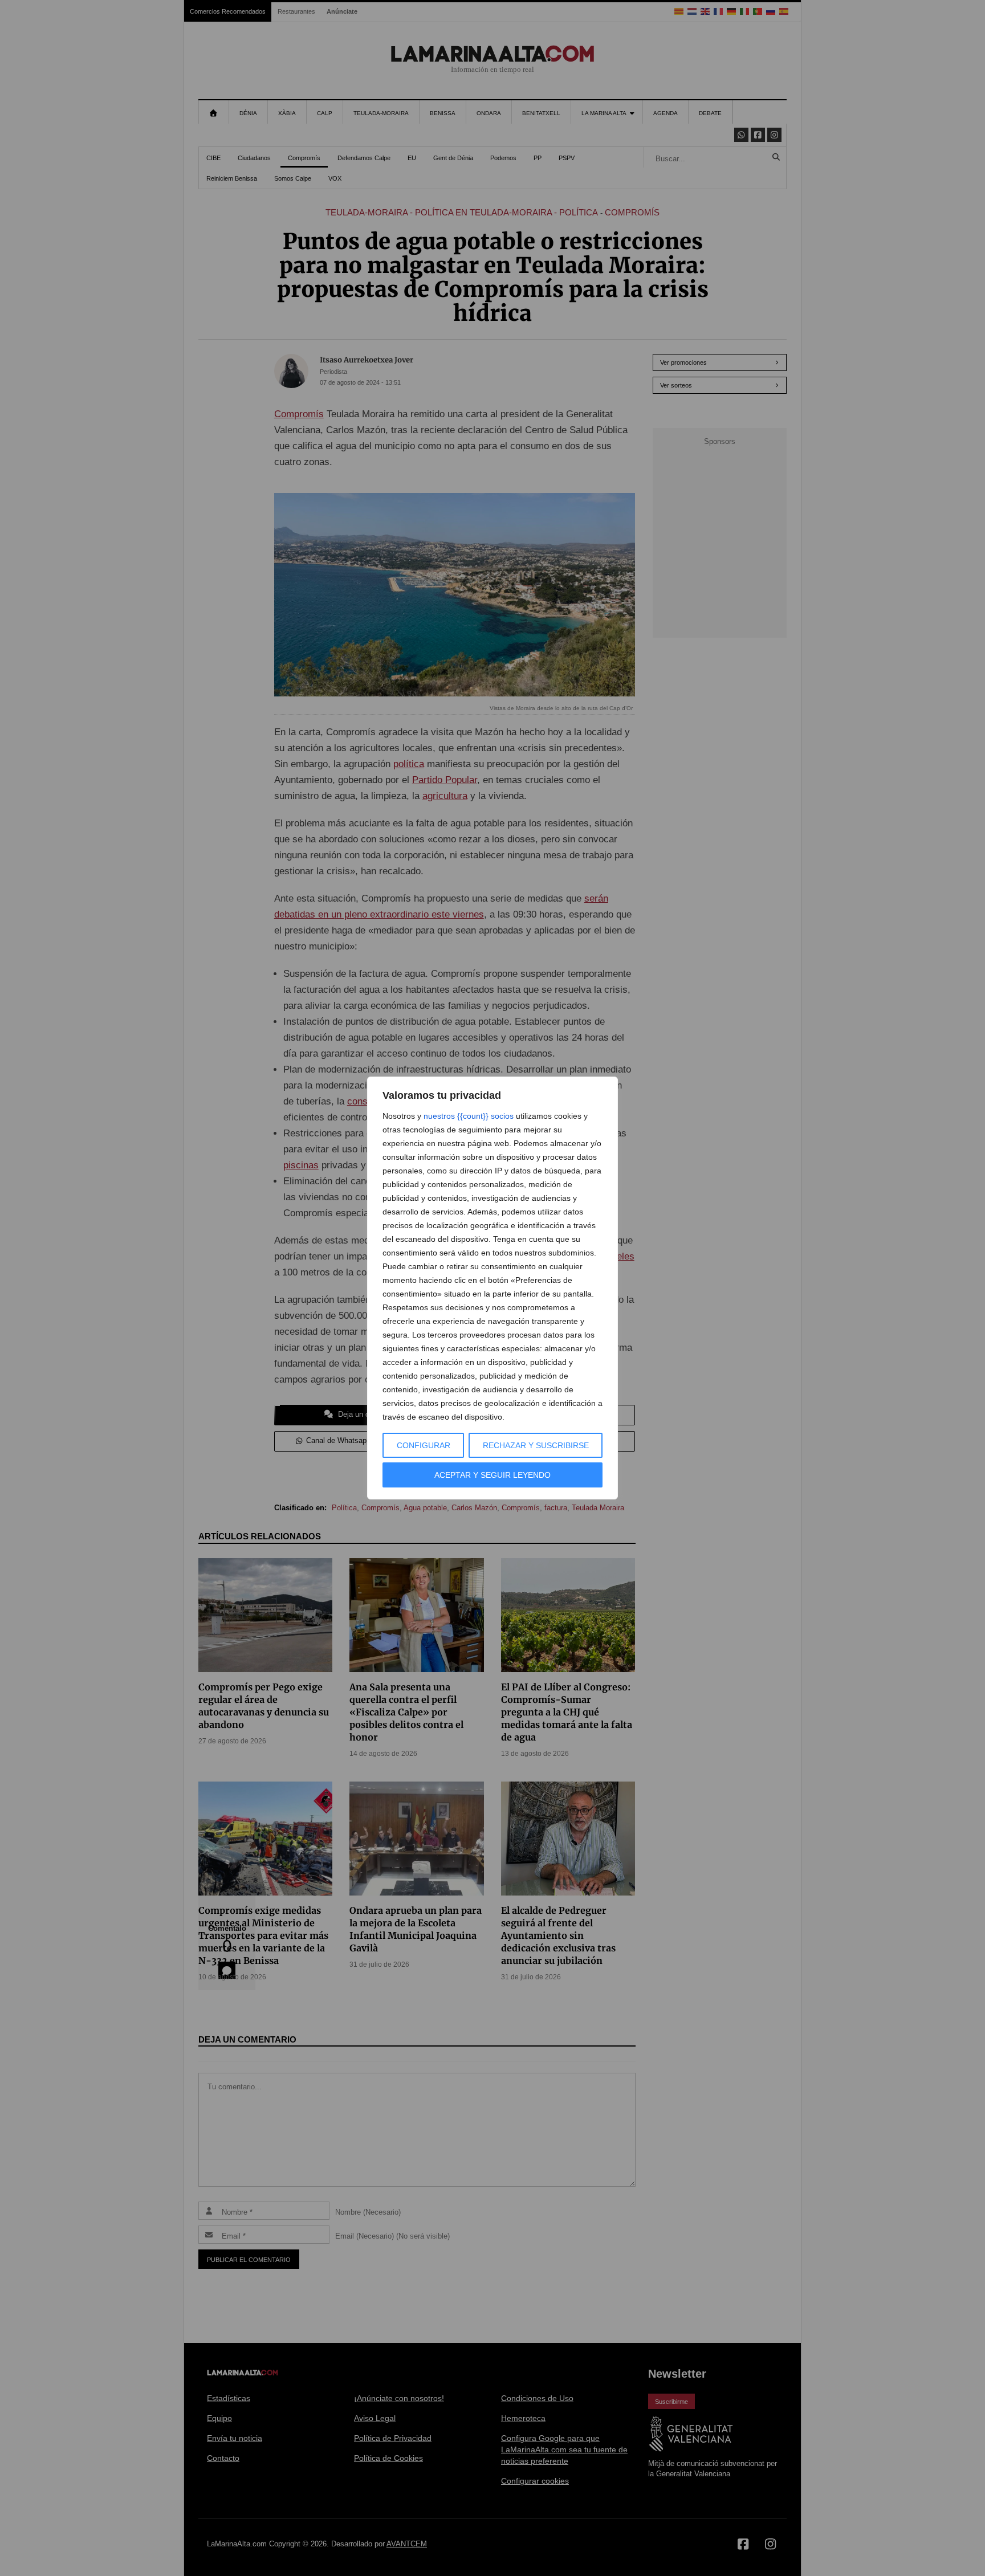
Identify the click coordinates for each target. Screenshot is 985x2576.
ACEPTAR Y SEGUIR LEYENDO (492, 1475)
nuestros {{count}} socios (469, 1116)
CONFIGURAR (424, 1445)
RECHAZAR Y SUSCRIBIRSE (536, 1445)
